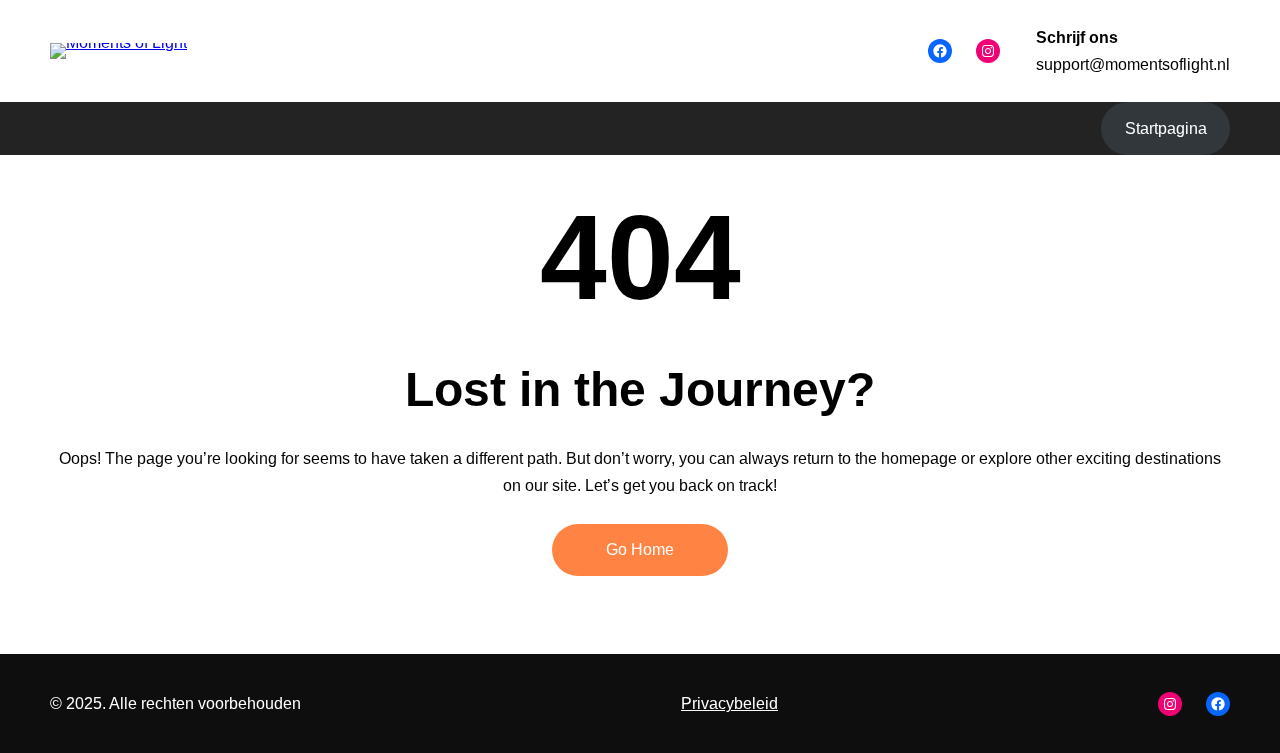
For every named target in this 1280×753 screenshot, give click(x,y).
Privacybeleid (729, 703)
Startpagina (1166, 128)
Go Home (640, 549)
